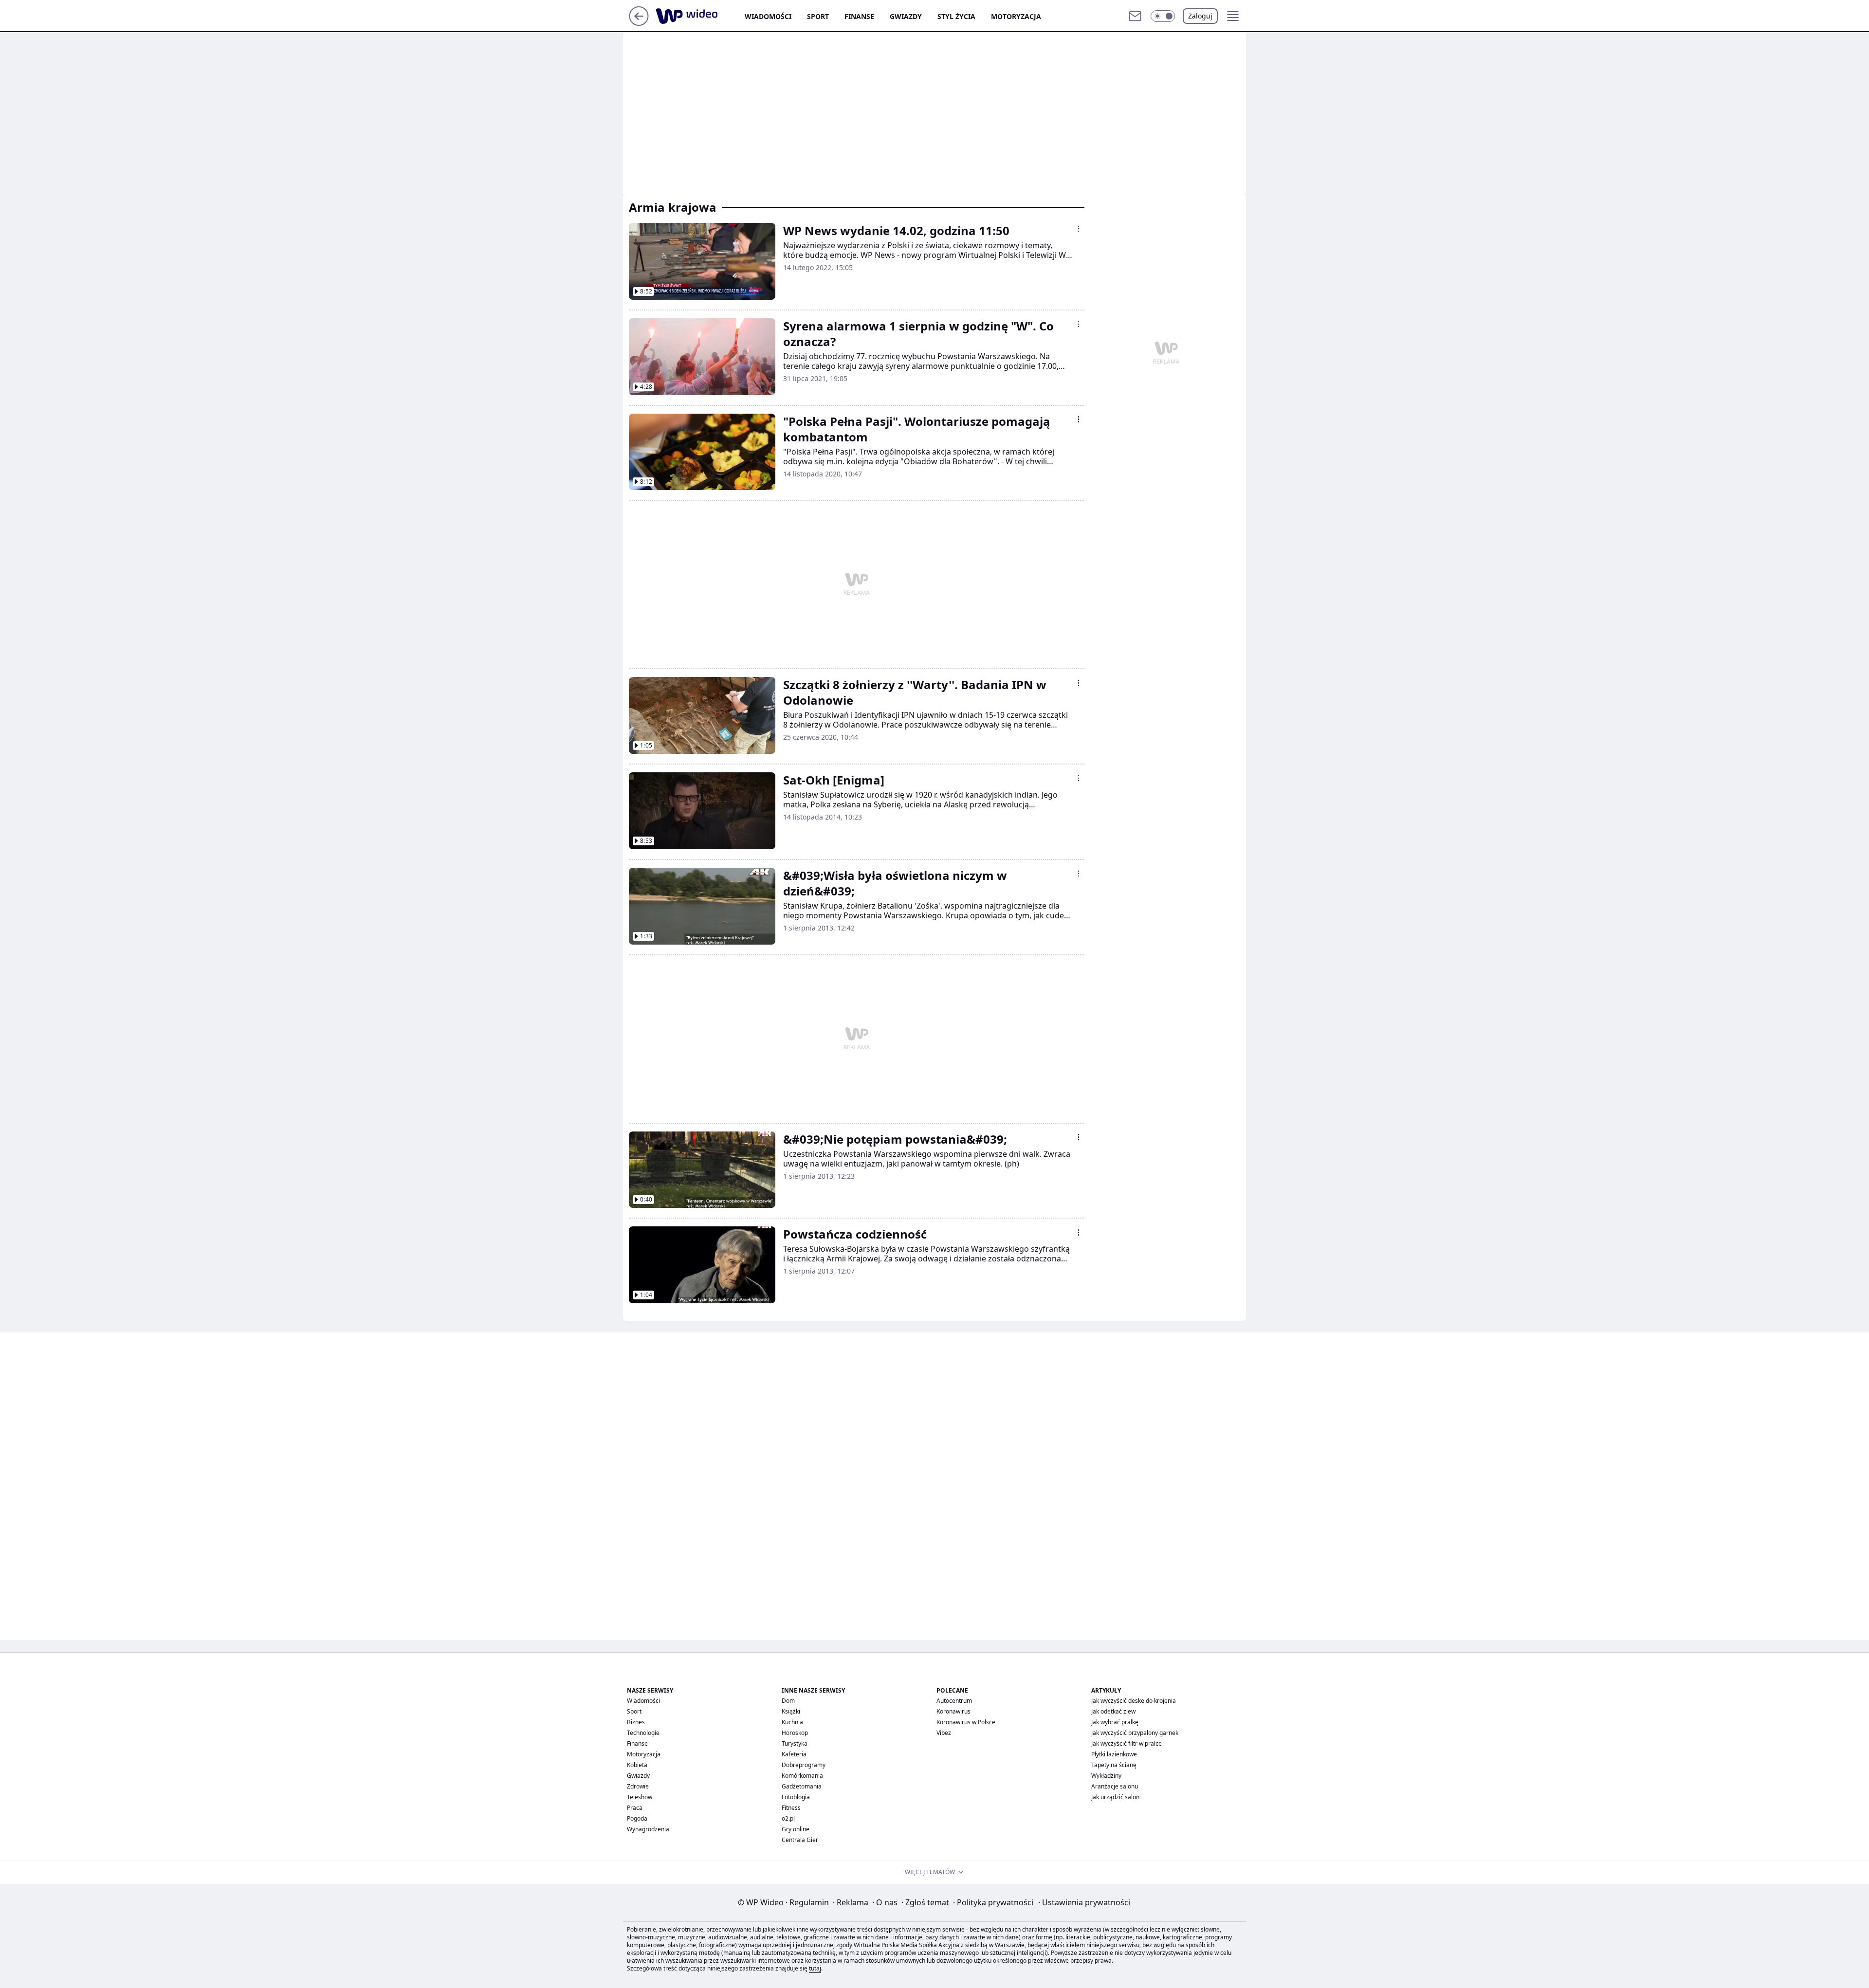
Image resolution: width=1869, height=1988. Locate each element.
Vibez (944, 1733)
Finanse (859, 16)
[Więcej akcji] (1079, 229)
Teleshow (640, 1797)
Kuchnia (792, 1722)
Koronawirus (953, 1711)
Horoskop (795, 1733)
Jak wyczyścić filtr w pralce (1127, 1743)
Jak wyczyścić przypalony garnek (1135, 1733)
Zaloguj (1200, 16)
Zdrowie (638, 1786)
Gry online (796, 1829)
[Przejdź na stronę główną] (639, 23)
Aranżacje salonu (1115, 1786)
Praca (635, 1808)
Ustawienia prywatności (1084, 1902)
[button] (1163, 16)
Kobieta (637, 1765)
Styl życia (956, 16)
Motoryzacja (1016, 16)
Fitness (791, 1808)
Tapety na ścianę (1114, 1765)
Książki (791, 1711)
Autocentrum (954, 1701)
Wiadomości (768, 16)
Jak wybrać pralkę (1115, 1722)
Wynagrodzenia (648, 1829)
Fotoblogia (796, 1797)
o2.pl (788, 1818)
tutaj (815, 1968)
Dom (788, 1701)
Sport (818, 16)
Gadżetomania (802, 1786)
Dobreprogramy (804, 1765)
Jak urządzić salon (1115, 1797)
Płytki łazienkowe (1114, 1754)
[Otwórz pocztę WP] (1135, 16)
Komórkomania (802, 1776)
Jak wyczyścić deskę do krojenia (1134, 1701)
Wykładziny (1106, 1776)
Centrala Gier (800, 1840)
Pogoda (637, 1818)
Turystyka (795, 1743)
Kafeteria (794, 1754)
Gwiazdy (906, 16)
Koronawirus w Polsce (966, 1722)
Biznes (636, 1722)
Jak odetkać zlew (1113, 1711)
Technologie (643, 1733)
